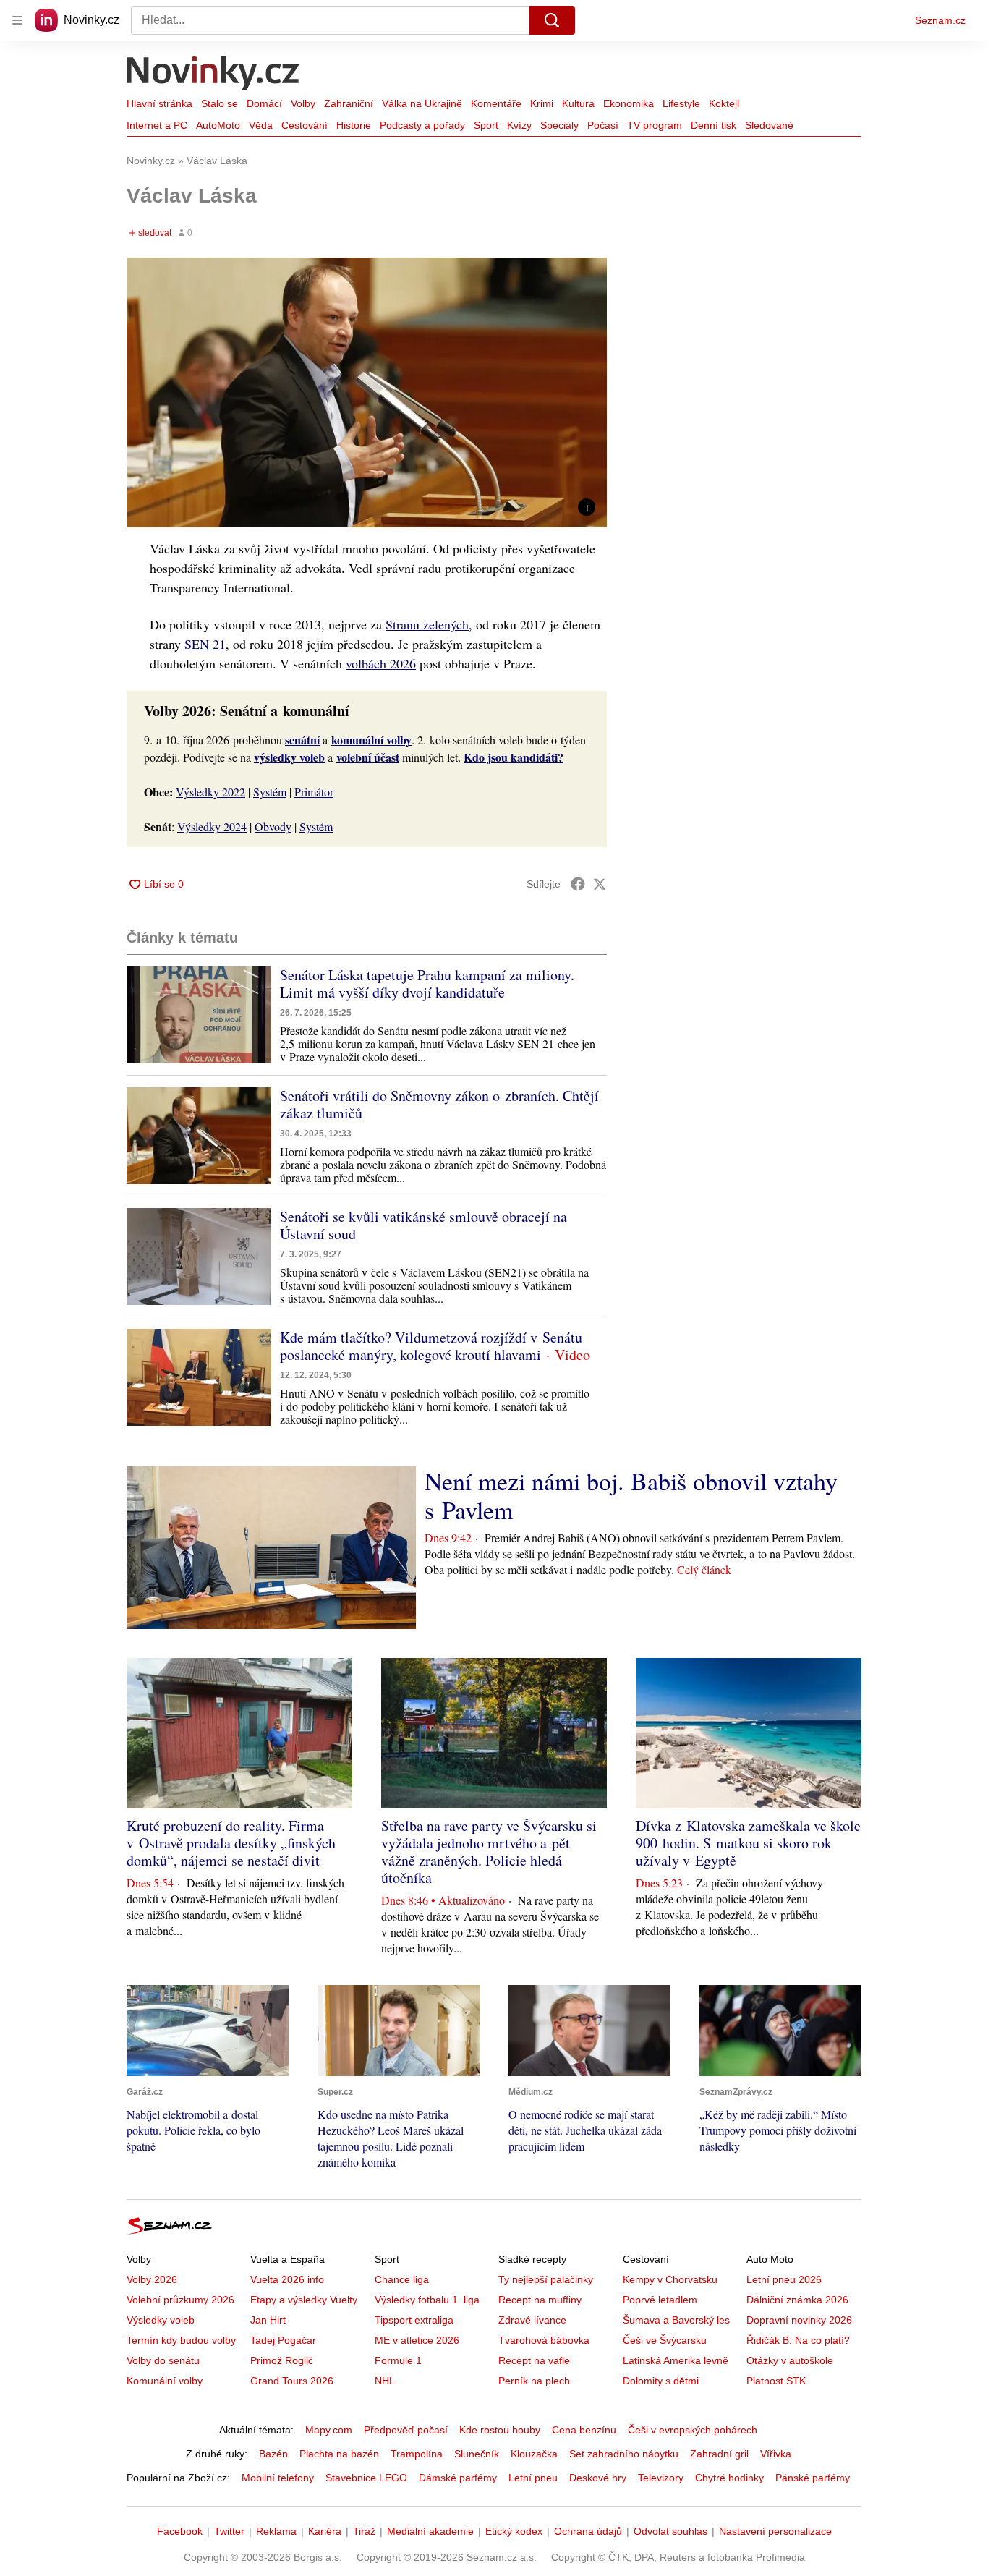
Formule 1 (398, 2360)
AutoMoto (218, 125)
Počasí (603, 125)
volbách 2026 (381, 663)
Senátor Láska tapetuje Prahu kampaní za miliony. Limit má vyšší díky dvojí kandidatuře (427, 983)
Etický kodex (514, 2531)
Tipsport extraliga (414, 2320)
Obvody (273, 826)
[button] (367, 392)
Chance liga (402, 2279)
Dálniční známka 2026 (797, 2300)
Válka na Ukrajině (422, 103)
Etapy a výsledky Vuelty (304, 2300)
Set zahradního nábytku (624, 2454)
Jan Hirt (268, 2320)
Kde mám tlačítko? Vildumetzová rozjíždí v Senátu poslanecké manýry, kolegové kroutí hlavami (431, 1346)
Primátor (314, 792)
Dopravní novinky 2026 (799, 2320)
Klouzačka (534, 2454)
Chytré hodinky (729, 2478)
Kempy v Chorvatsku (670, 2279)
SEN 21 (205, 644)
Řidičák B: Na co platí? (798, 2340)
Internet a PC (157, 125)
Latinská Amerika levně (676, 2360)
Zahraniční (349, 103)
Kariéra (325, 2531)
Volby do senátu (163, 2360)
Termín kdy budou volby (181, 2340)
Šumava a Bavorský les (676, 2320)
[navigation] (17, 20)
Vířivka (776, 2454)
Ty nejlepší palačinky (546, 2279)
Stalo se (220, 103)
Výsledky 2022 (210, 792)
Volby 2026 (152, 2279)
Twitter (229, 2531)
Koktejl (724, 103)
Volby (303, 103)
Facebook (180, 2531)
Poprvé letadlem (660, 2300)
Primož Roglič (282, 2360)
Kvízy (519, 125)
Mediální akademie (430, 2531)
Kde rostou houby (500, 2430)
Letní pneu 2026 (784, 2279)
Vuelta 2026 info (287, 2279)
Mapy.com (329, 2430)
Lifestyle (681, 103)
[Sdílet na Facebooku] (578, 884)
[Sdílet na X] (600, 884)
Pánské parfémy (813, 2478)
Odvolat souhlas (670, 2531)
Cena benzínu (584, 2430)
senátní (302, 740)
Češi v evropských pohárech (693, 2430)
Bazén (273, 2454)
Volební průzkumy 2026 (180, 2300)
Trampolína (417, 2454)
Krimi (542, 103)
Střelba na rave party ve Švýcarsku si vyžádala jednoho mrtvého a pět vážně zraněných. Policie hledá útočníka (489, 1852)
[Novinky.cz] (213, 75)
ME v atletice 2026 (417, 2340)
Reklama (276, 2531)
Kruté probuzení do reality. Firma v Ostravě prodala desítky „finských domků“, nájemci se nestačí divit (231, 1843)
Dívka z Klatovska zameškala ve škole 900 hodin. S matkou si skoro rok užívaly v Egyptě (748, 1843)
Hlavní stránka (159, 103)
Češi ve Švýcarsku (665, 2340)
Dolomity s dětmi (661, 2381)
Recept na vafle (534, 2360)
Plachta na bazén (339, 2454)
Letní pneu (533, 2478)
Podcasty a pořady (422, 125)
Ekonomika (629, 103)
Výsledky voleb (161, 2320)
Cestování (305, 125)
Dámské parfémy (458, 2478)
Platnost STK (776, 2381)
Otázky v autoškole (790, 2360)
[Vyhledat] (552, 20)
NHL (385, 2381)
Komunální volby (165, 2381)
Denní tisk (714, 125)
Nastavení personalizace (775, 2531)
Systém (270, 792)
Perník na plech (534, 2381)
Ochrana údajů (588, 2531)
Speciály (559, 125)
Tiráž (364, 2531)
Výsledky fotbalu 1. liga (427, 2300)
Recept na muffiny (540, 2300)
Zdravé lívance (532, 2320)
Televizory (661, 2478)
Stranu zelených (427, 624)
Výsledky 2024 (212, 826)
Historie (354, 125)
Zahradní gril (719, 2454)
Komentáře (496, 103)
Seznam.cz (940, 20)
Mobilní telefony (278, 2478)
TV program (655, 125)
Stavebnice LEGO (366, 2478)
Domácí (264, 103)
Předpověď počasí (406, 2430)
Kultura (578, 103)
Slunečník (477, 2454)
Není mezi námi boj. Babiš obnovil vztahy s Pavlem (631, 1495)
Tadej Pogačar (283, 2340)
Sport (486, 125)
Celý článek (704, 1569)
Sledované (769, 125)
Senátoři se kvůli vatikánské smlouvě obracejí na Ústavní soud (423, 1225)
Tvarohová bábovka (544, 2340)
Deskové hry (598, 2478)
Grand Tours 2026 (292, 2381)
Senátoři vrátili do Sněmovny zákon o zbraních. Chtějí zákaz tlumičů (439, 1104)
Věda (261, 125)
